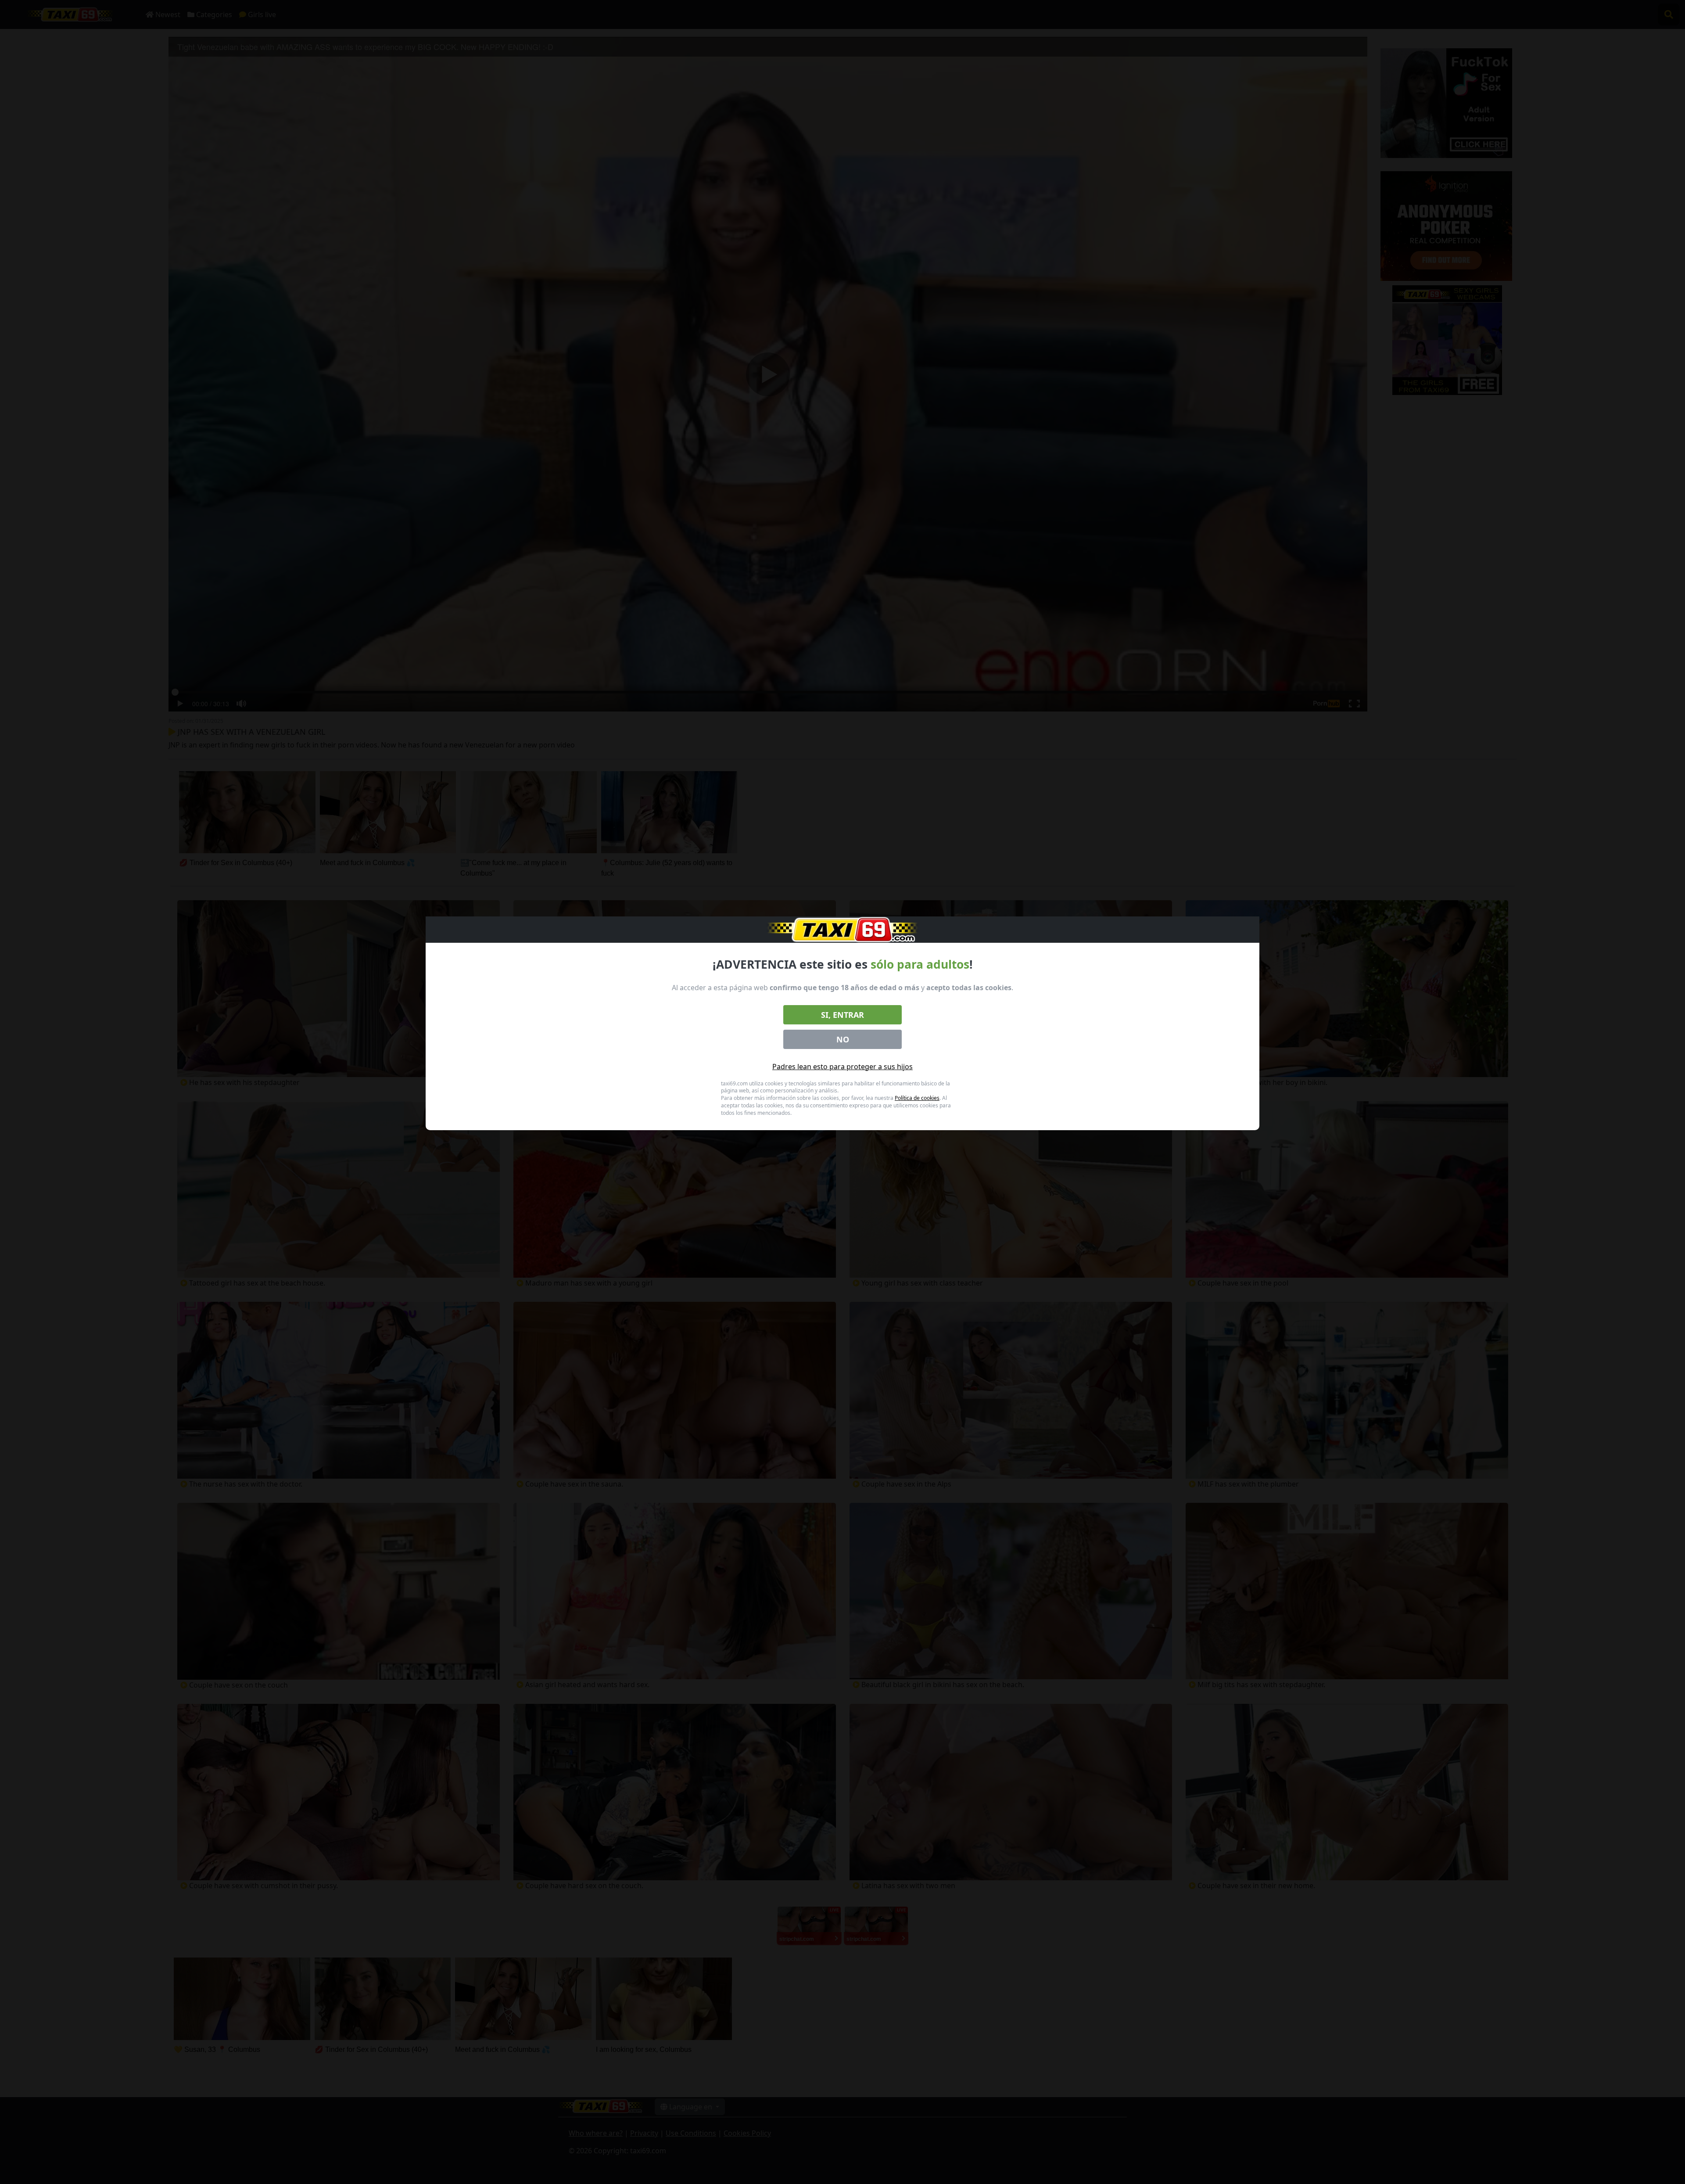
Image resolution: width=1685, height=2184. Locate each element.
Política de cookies (917, 1098)
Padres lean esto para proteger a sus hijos (842, 1067)
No (843, 1039)
